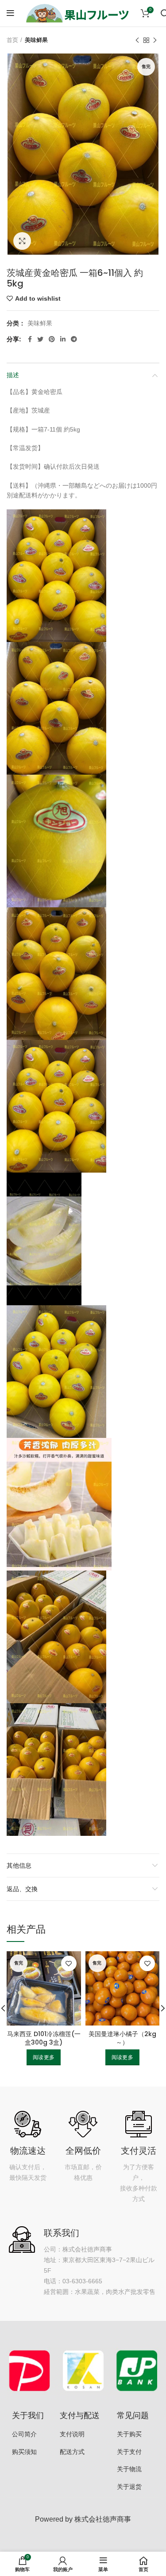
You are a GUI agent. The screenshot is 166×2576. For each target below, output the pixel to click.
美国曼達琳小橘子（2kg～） (122, 2038)
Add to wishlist (38, 298)
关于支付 (129, 2452)
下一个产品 (155, 40)
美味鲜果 (36, 40)
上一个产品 (137, 40)
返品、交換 (22, 1889)
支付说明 (72, 2434)
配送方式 (72, 2452)
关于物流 (129, 2469)
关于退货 (129, 2487)
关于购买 (129, 2434)
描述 (13, 375)
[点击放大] (22, 241)
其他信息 (19, 1865)
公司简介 (24, 2434)
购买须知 (24, 2452)
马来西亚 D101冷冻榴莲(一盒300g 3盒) (44, 2038)
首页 (12, 40)
